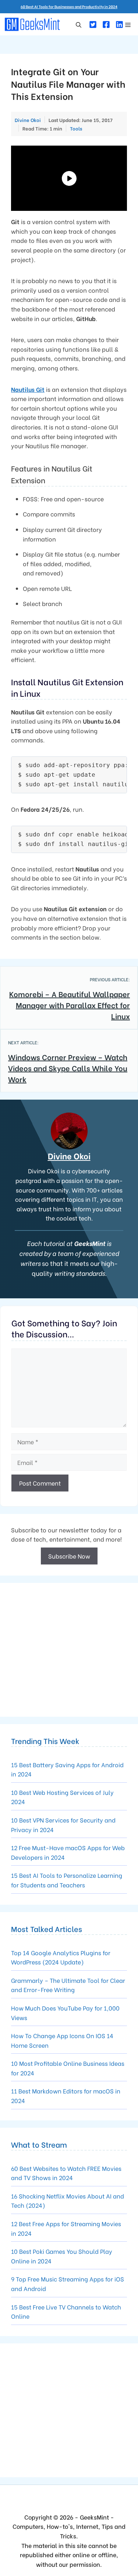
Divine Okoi (69, 1156)
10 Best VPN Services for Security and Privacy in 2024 (63, 1825)
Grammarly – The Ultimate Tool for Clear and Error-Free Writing (68, 1985)
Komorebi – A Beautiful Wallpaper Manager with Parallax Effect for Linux (70, 1005)
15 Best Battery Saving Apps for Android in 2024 (67, 1769)
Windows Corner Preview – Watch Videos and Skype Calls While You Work (68, 1068)
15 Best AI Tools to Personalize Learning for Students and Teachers (67, 1880)
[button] (79, 24)
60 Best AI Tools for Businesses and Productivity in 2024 (69, 6)
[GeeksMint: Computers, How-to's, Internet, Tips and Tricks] (33, 24)
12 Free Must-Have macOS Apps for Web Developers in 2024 (68, 1852)
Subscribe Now (69, 1556)
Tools (76, 128)
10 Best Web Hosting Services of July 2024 (62, 1797)
